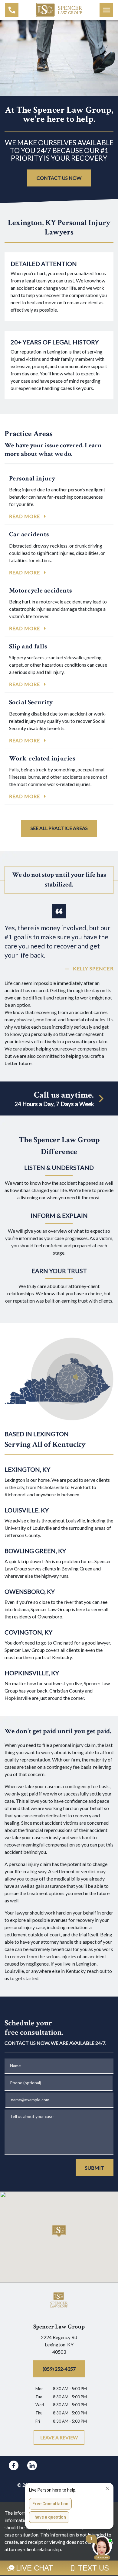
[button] (59, 2231)
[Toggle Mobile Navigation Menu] (106, 10)
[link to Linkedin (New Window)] (32, 2465)
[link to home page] (59, 9)
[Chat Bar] (59, 2568)
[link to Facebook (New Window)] (14, 2465)
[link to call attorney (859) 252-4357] (12, 10)
